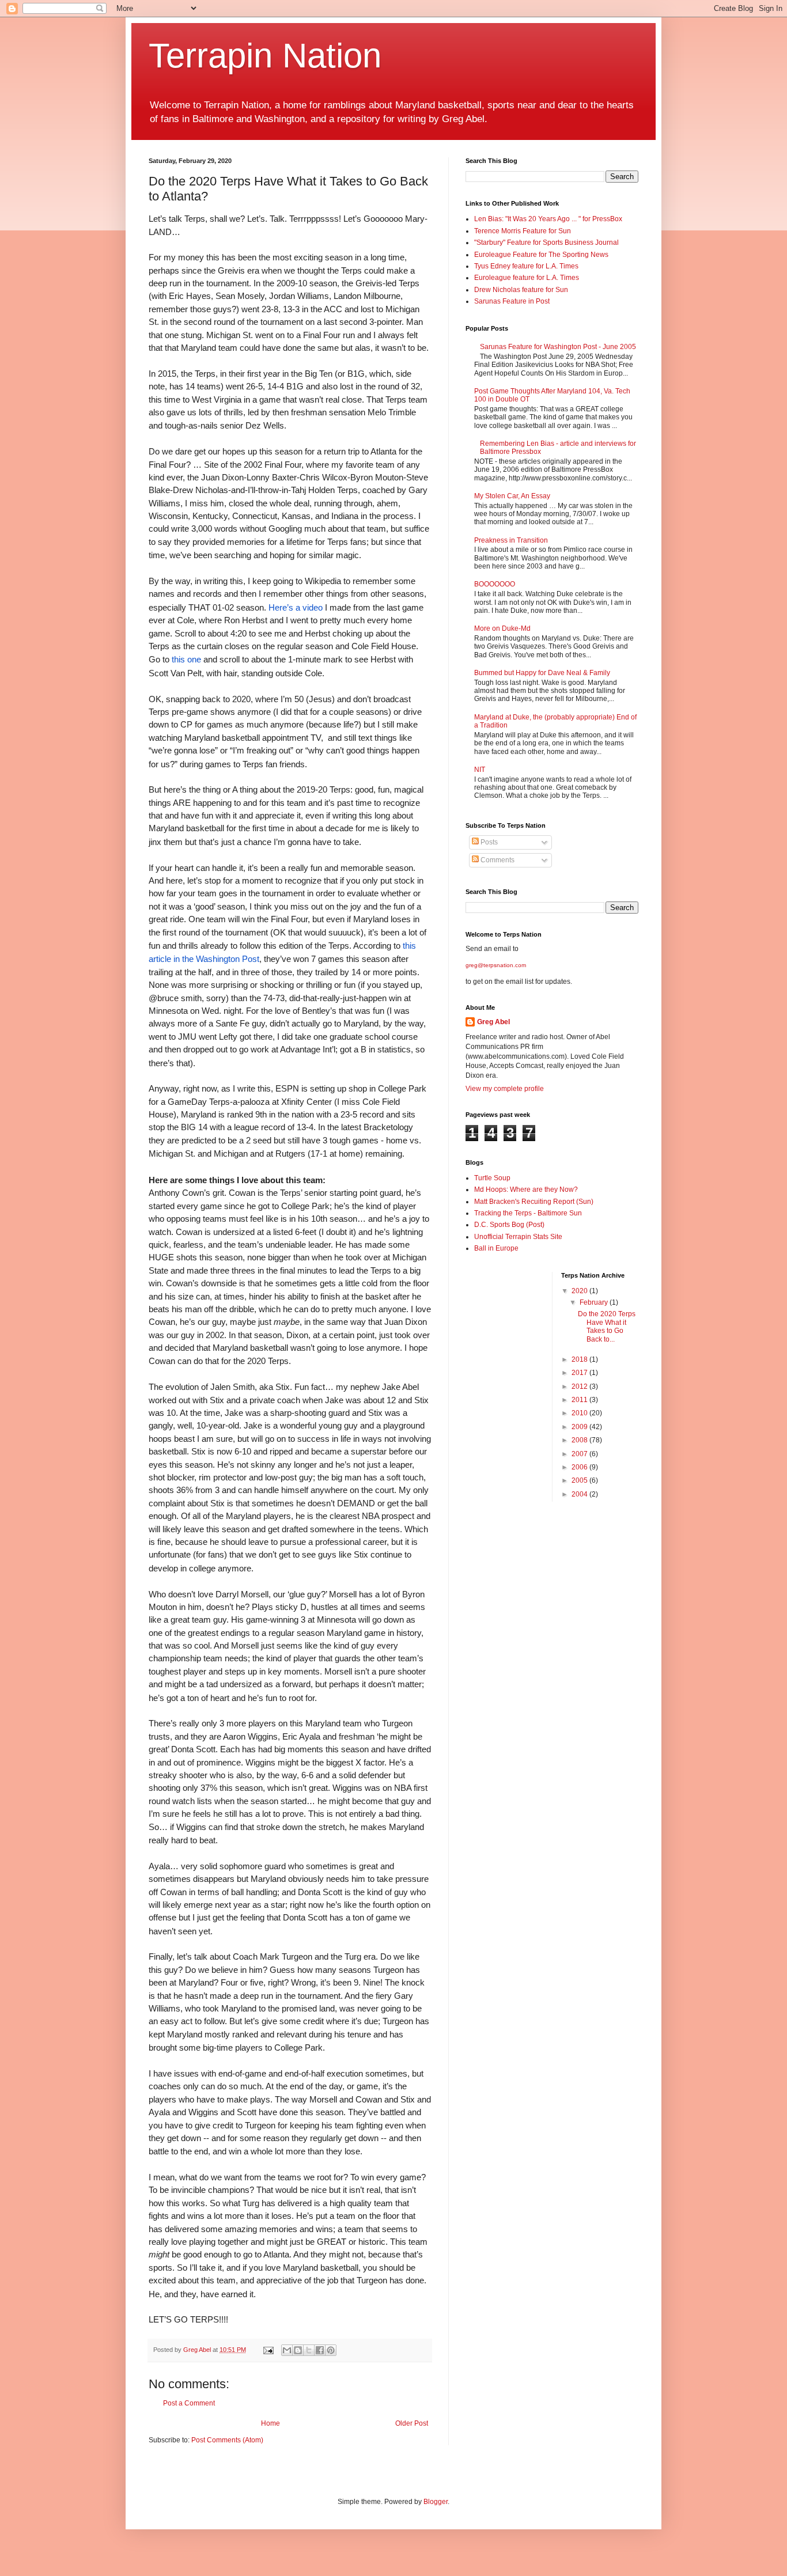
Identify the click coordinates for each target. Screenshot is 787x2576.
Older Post (412, 2423)
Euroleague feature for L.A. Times (527, 278)
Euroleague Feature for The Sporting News (541, 255)
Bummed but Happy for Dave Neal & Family (542, 673)
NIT (480, 770)
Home (270, 2423)
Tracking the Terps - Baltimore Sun (528, 1213)
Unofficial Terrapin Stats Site (518, 1237)
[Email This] (287, 2350)
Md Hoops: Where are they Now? (526, 1189)
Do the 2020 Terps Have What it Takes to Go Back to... (607, 1326)
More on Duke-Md (502, 628)
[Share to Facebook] (320, 2350)
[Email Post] (268, 2350)
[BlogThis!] (298, 2350)
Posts (488, 842)
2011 (580, 1400)
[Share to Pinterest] (331, 2350)
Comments (497, 860)
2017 (580, 1373)
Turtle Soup (492, 1178)
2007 (580, 1454)
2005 (580, 1480)
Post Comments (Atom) (227, 2440)
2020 (580, 1291)
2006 (580, 1467)
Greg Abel (493, 1022)
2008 (580, 1440)
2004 (580, 1494)
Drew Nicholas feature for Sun (521, 290)
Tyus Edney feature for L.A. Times (526, 266)
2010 (580, 1413)
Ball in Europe (496, 1248)
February (595, 1302)
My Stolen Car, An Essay (512, 496)
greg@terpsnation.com (496, 965)
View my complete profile (505, 1089)
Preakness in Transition (511, 540)
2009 (580, 1427)
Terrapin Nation (265, 56)
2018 (580, 1359)
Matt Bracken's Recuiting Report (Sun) (534, 1202)
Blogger (436, 2502)
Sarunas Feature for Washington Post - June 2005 (558, 347)
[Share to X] (309, 2350)
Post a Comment (189, 2403)
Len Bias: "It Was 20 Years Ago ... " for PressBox (548, 219)
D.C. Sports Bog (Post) (509, 1225)
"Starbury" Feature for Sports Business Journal (546, 243)
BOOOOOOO (495, 584)
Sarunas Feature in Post (512, 301)
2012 (580, 1387)
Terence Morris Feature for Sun (523, 231)
